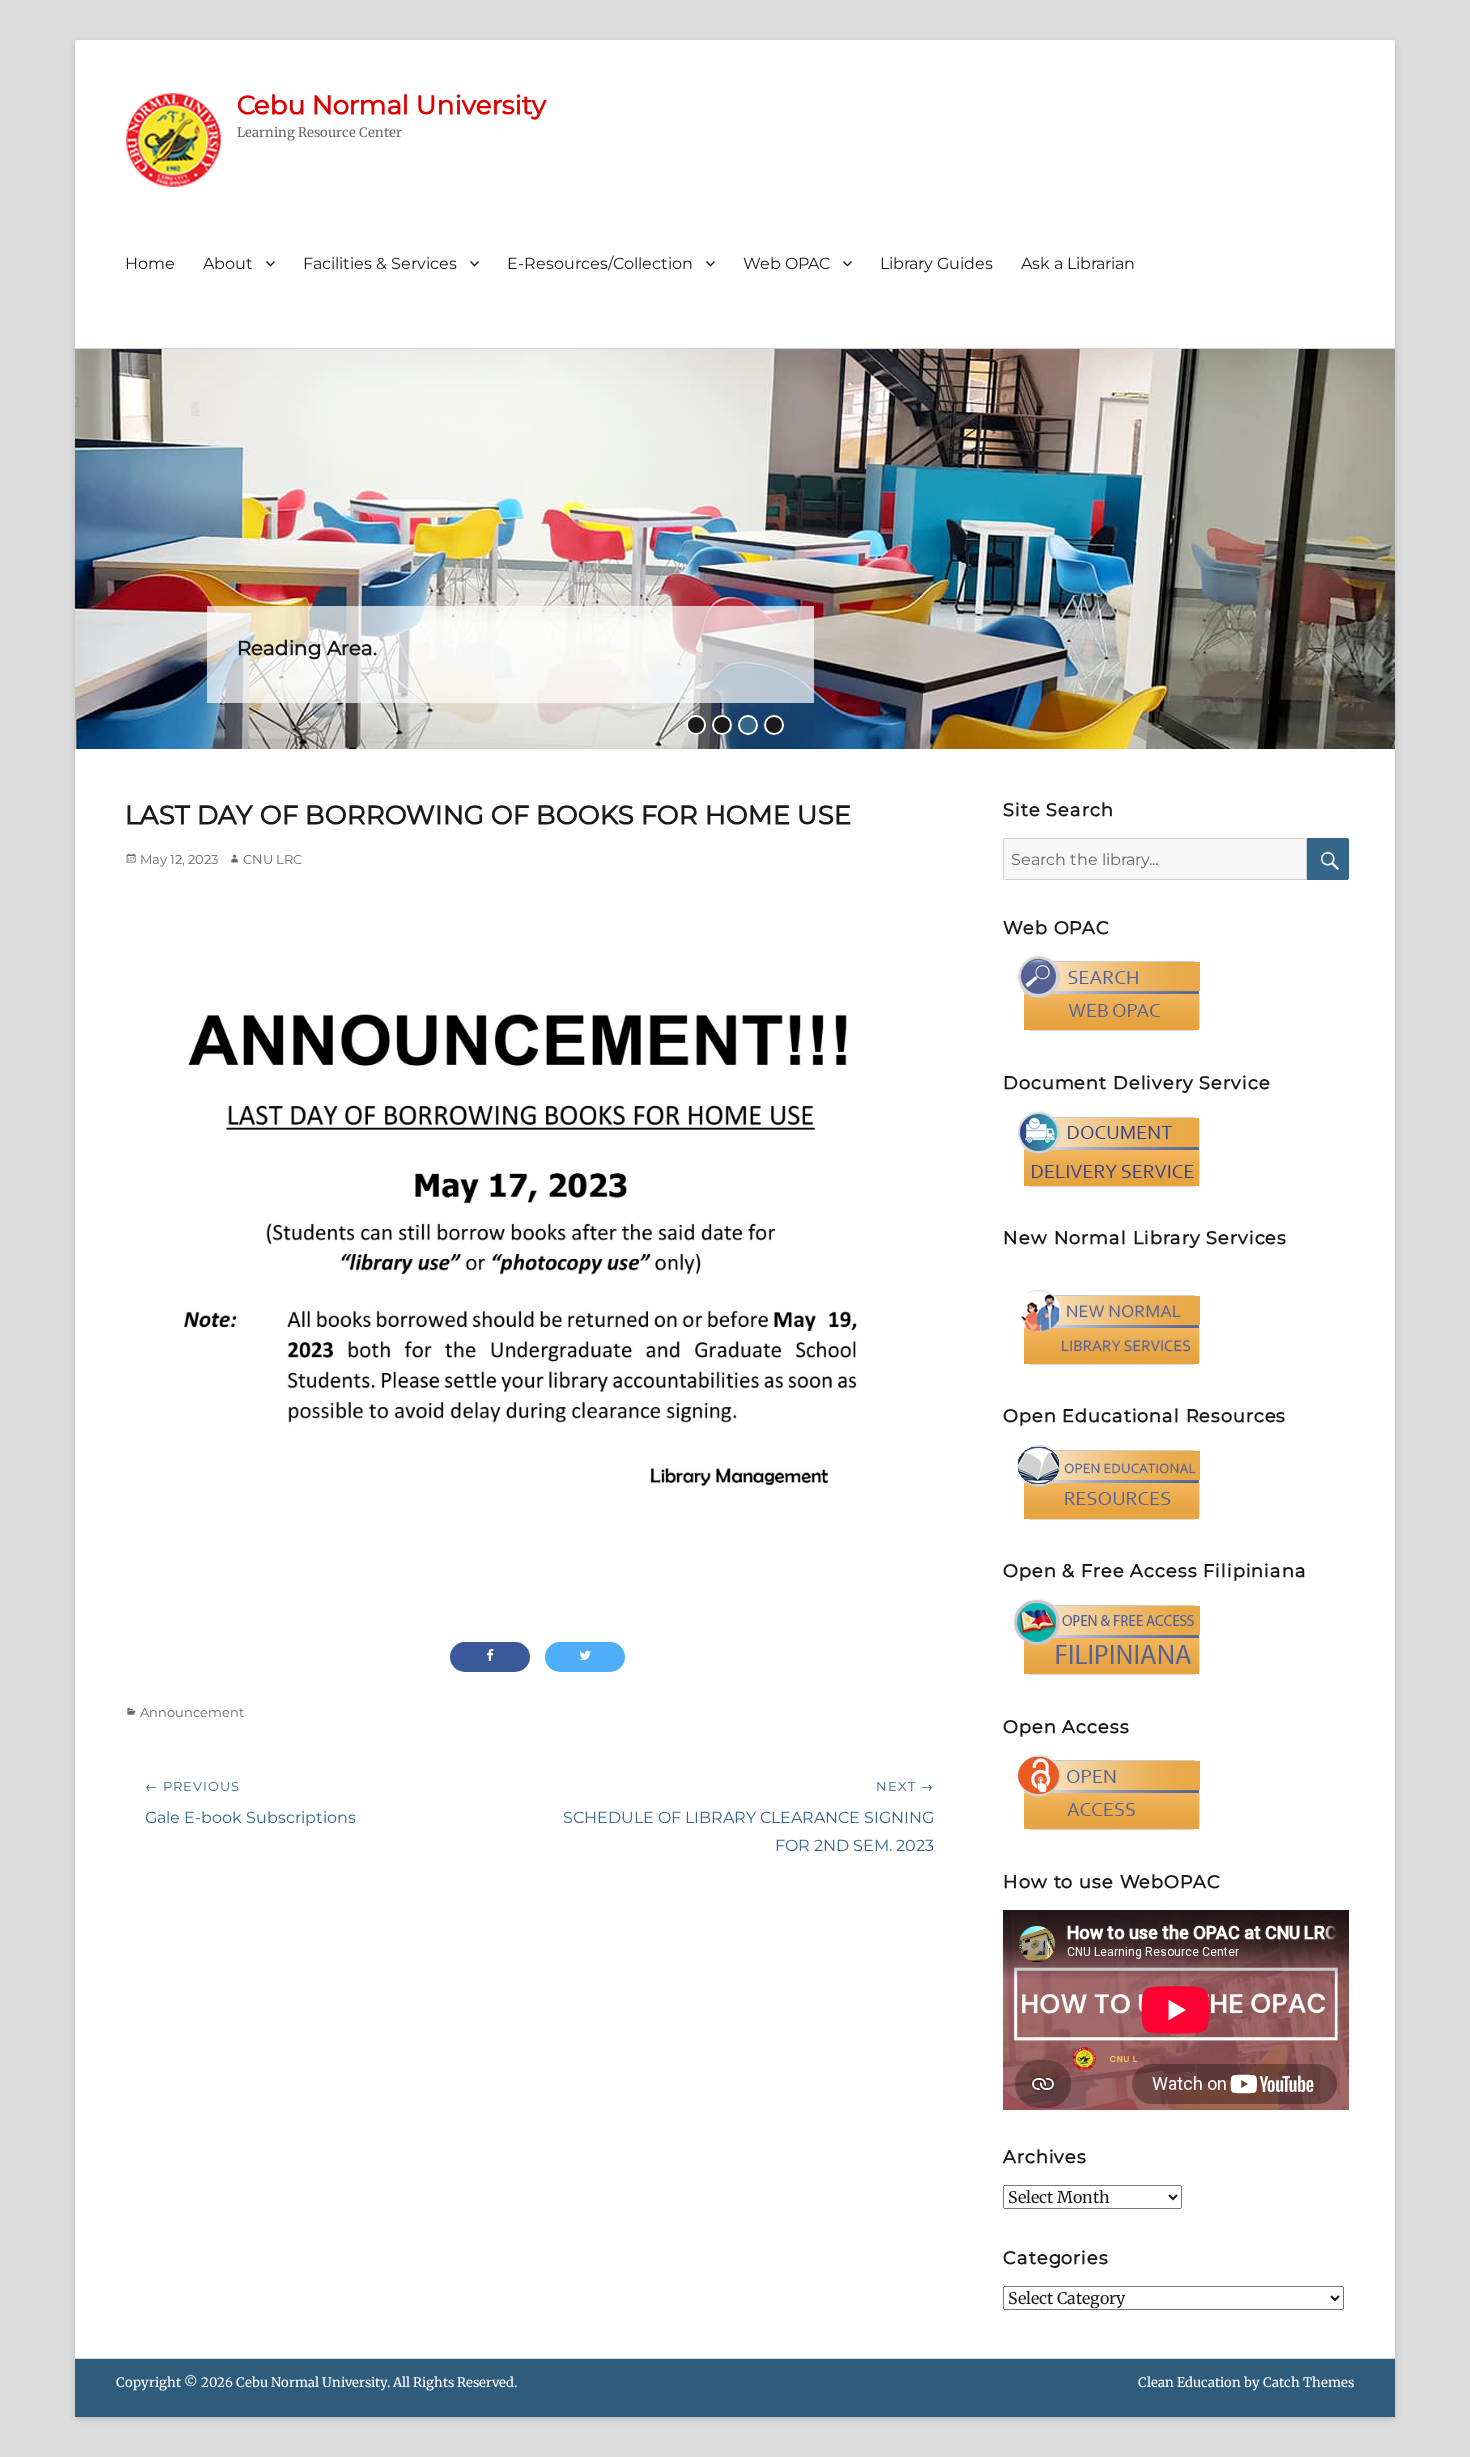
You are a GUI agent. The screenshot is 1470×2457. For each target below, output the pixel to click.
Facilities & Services (380, 263)
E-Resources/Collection (600, 263)
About (228, 263)
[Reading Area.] (735, 547)
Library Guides (936, 263)
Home (150, 263)
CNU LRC (272, 859)
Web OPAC (786, 263)
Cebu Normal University (391, 105)
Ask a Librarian (1078, 263)
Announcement (192, 1712)
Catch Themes (1308, 2382)
